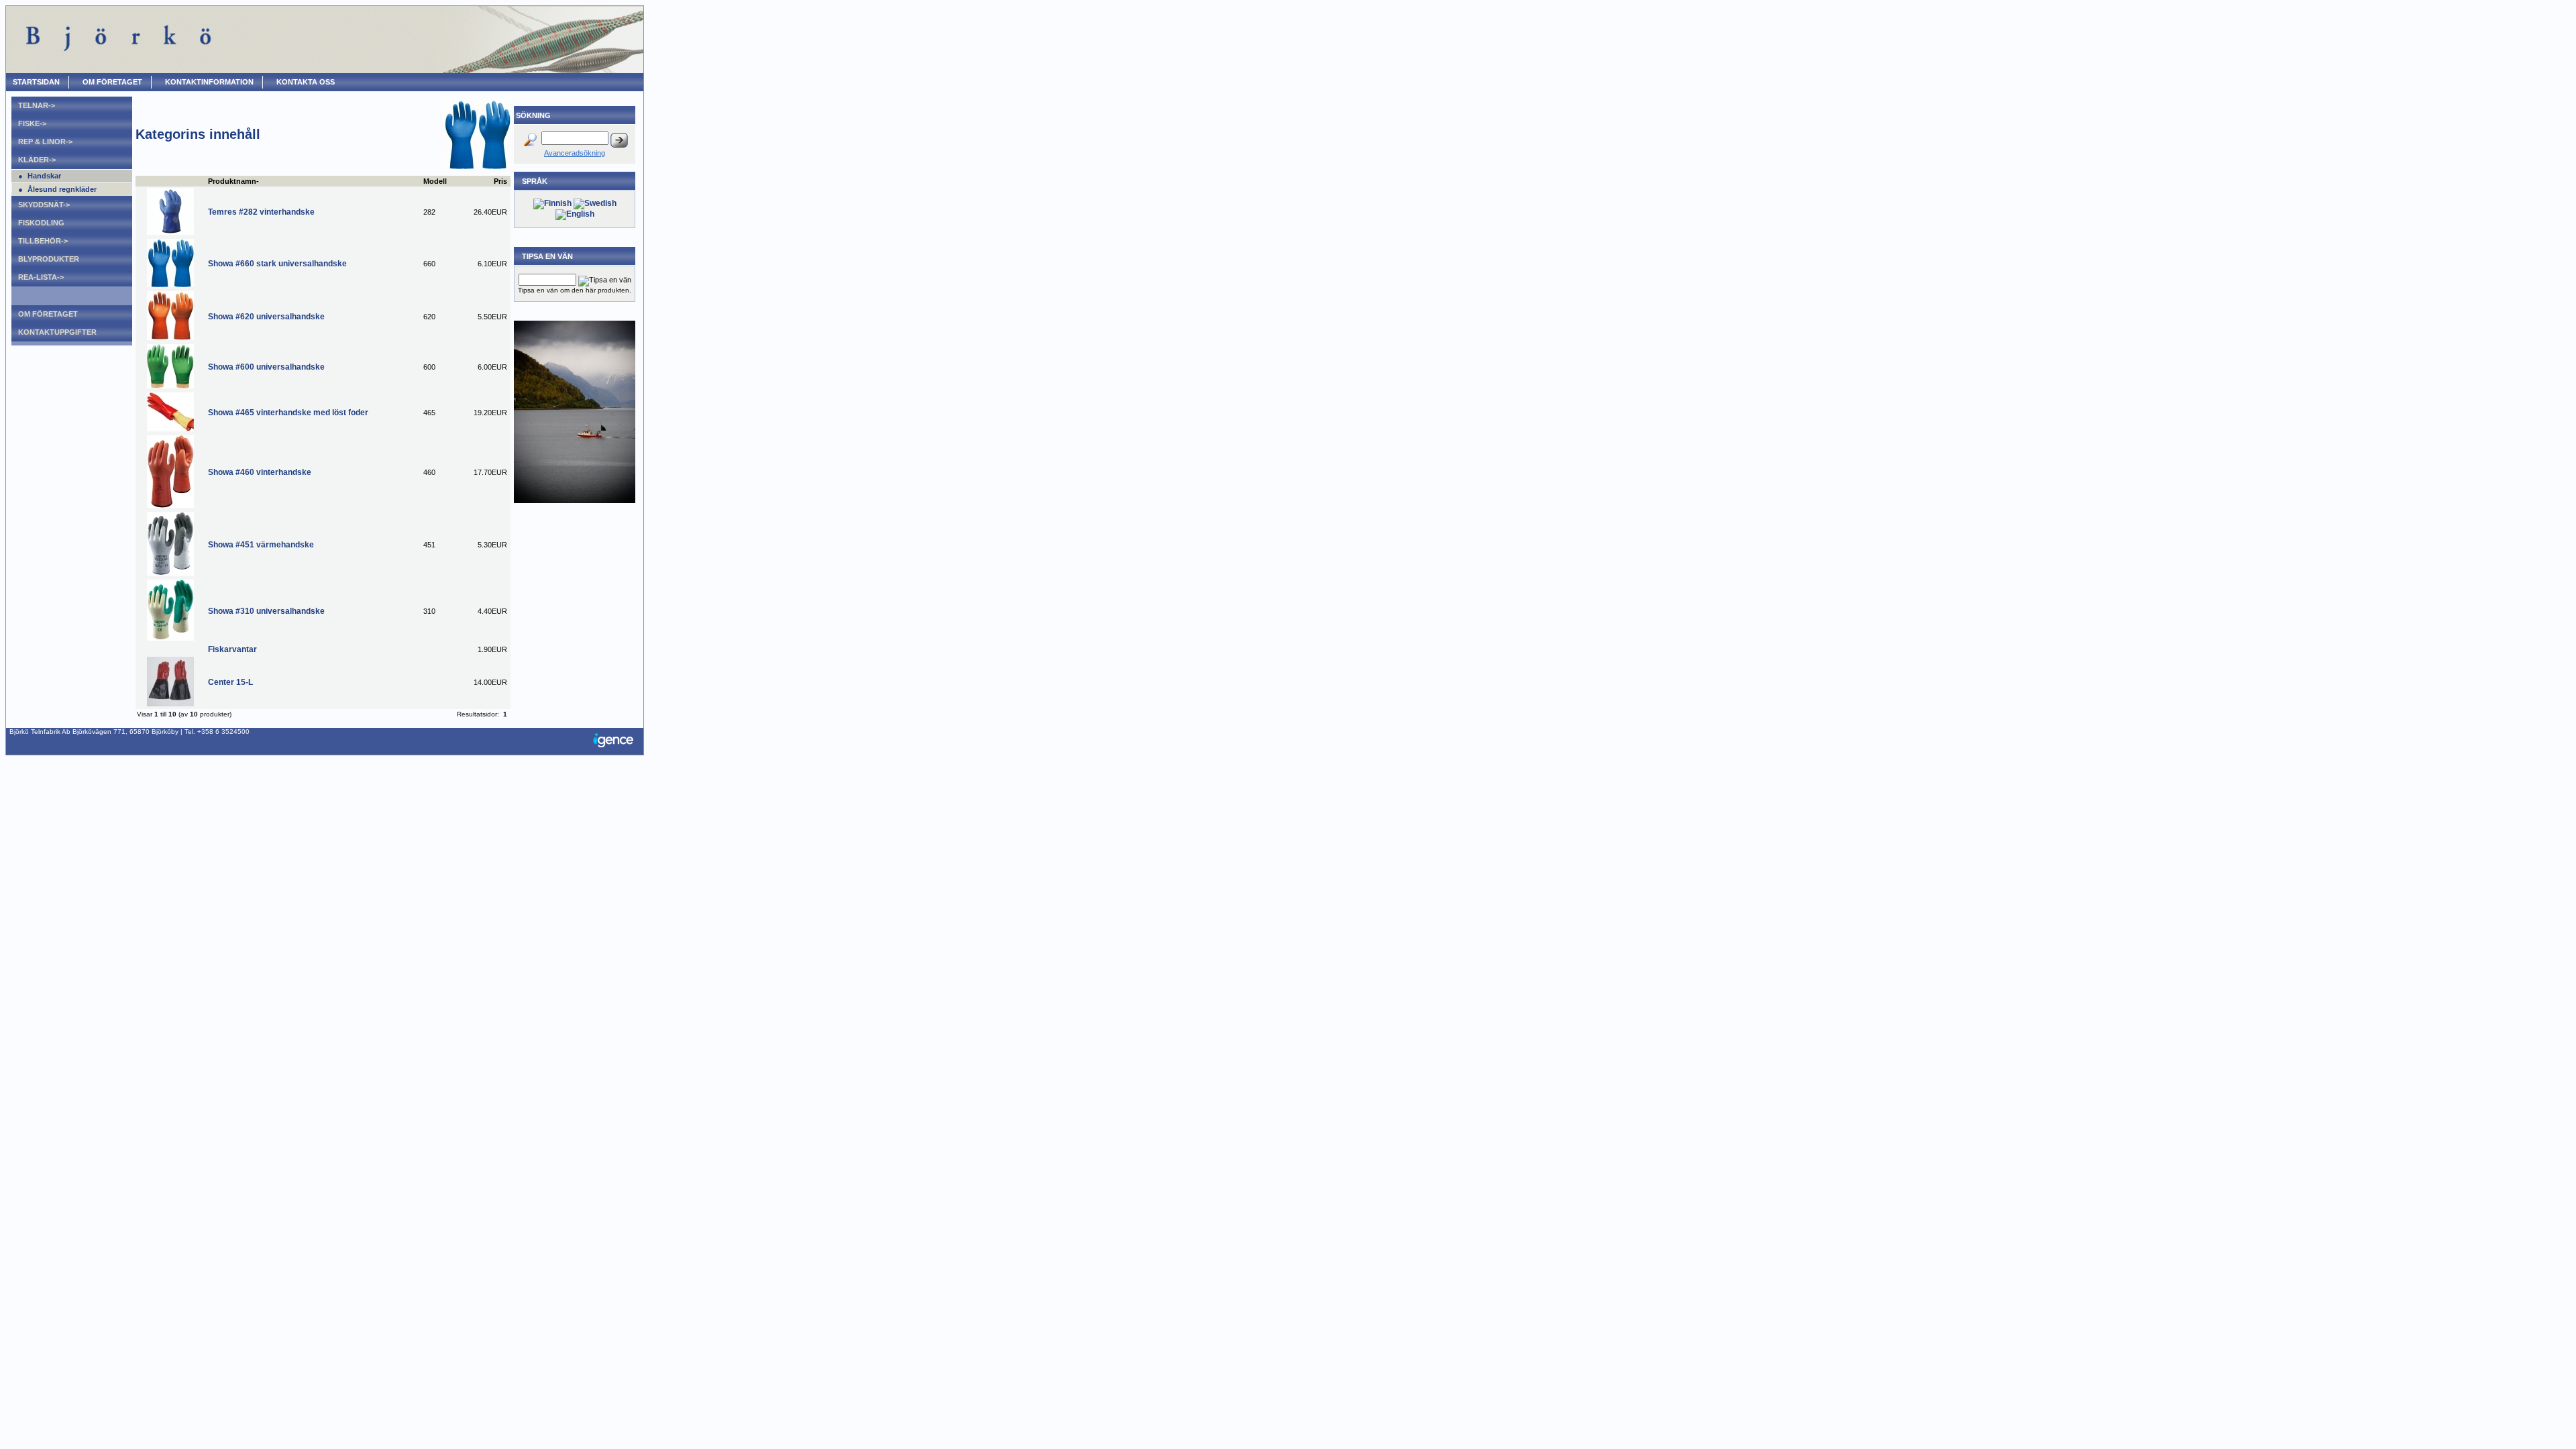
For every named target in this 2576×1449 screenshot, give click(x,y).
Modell (435, 181)
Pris (500, 181)
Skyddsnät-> (44, 205)
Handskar (44, 176)
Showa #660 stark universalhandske (277, 264)
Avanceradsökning (575, 153)
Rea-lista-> (41, 277)
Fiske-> (32, 123)
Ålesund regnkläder (62, 189)
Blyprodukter (49, 259)
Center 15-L (230, 682)
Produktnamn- (233, 181)
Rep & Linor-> (45, 142)
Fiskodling (41, 223)
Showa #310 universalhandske (266, 611)
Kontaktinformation (209, 82)
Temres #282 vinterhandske (261, 212)
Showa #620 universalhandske (266, 317)
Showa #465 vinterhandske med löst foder (288, 413)
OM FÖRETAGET (112, 82)
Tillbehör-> (43, 241)
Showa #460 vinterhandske (260, 472)
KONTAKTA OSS (306, 82)
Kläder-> (37, 160)
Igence (616, 741)
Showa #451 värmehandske (261, 545)
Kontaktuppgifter (57, 332)
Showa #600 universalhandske (266, 367)
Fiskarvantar (232, 649)
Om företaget (48, 314)
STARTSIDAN (36, 82)
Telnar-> (37, 105)
